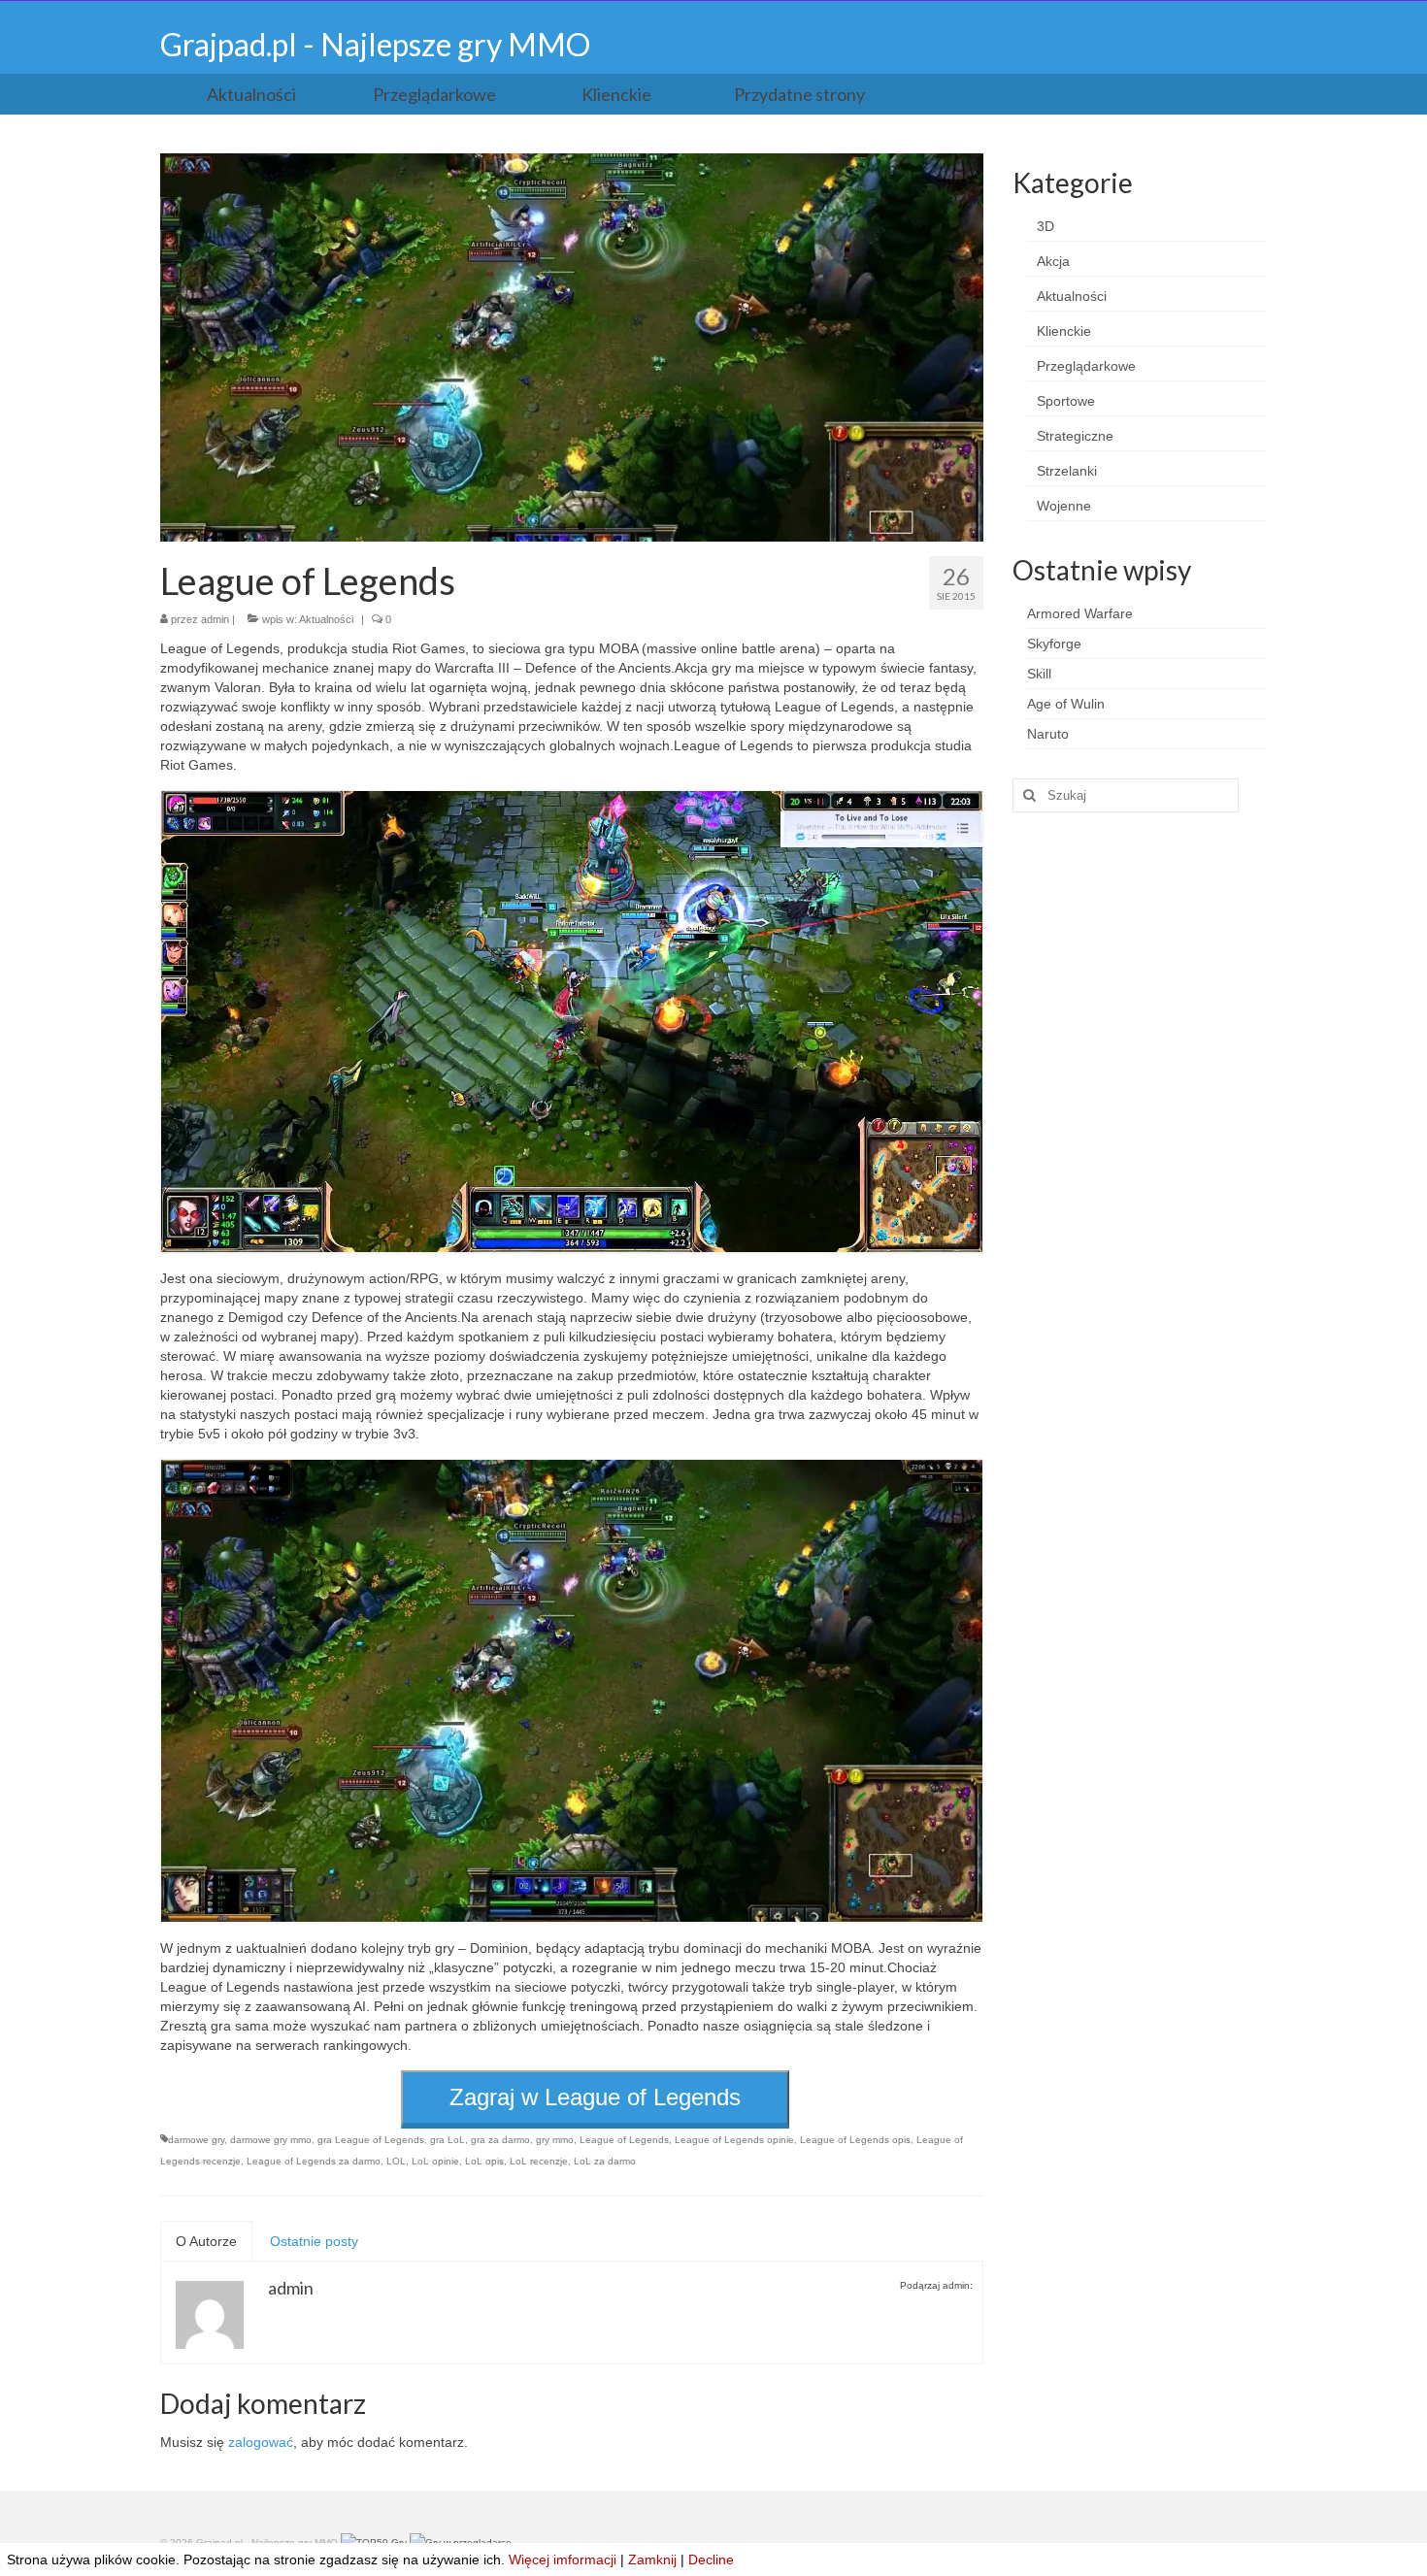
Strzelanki (1067, 471)
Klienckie (1064, 331)
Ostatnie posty (314, 2241)
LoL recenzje (539, 2161)
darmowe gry (196, 2140)
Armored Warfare (1080, 613)
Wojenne (1064, 506)
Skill (1039, 674)
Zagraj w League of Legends (595, 2097)
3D (1045, 226)
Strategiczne (1075, 436)
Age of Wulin (1066, 704)
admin (215, 619)
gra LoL (448, 2140)
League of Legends (624, 2140)
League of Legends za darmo (314, 2161)
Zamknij (652, 2559)
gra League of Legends (371, 2140)
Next (1000, 348)
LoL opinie (435, 2161)
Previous (143, 348)
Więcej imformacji (563, 2559)
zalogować (261, 2442)
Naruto (1048, 734)
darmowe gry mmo (271, 2140)
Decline (711, 2559)
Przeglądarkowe (1086, 366)
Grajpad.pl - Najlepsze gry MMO (375, 44)
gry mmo (555, 2140)
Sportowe (1066, 401)
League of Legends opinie (734, 2140)
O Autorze (206, 2241)
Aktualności (326, 619)
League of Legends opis (855, 2140)
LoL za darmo (605, 2161)
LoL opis (484, 2161)
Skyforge (1054, 644)
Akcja (1053, 261)
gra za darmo (500, 2140)
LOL (396, 2161)
